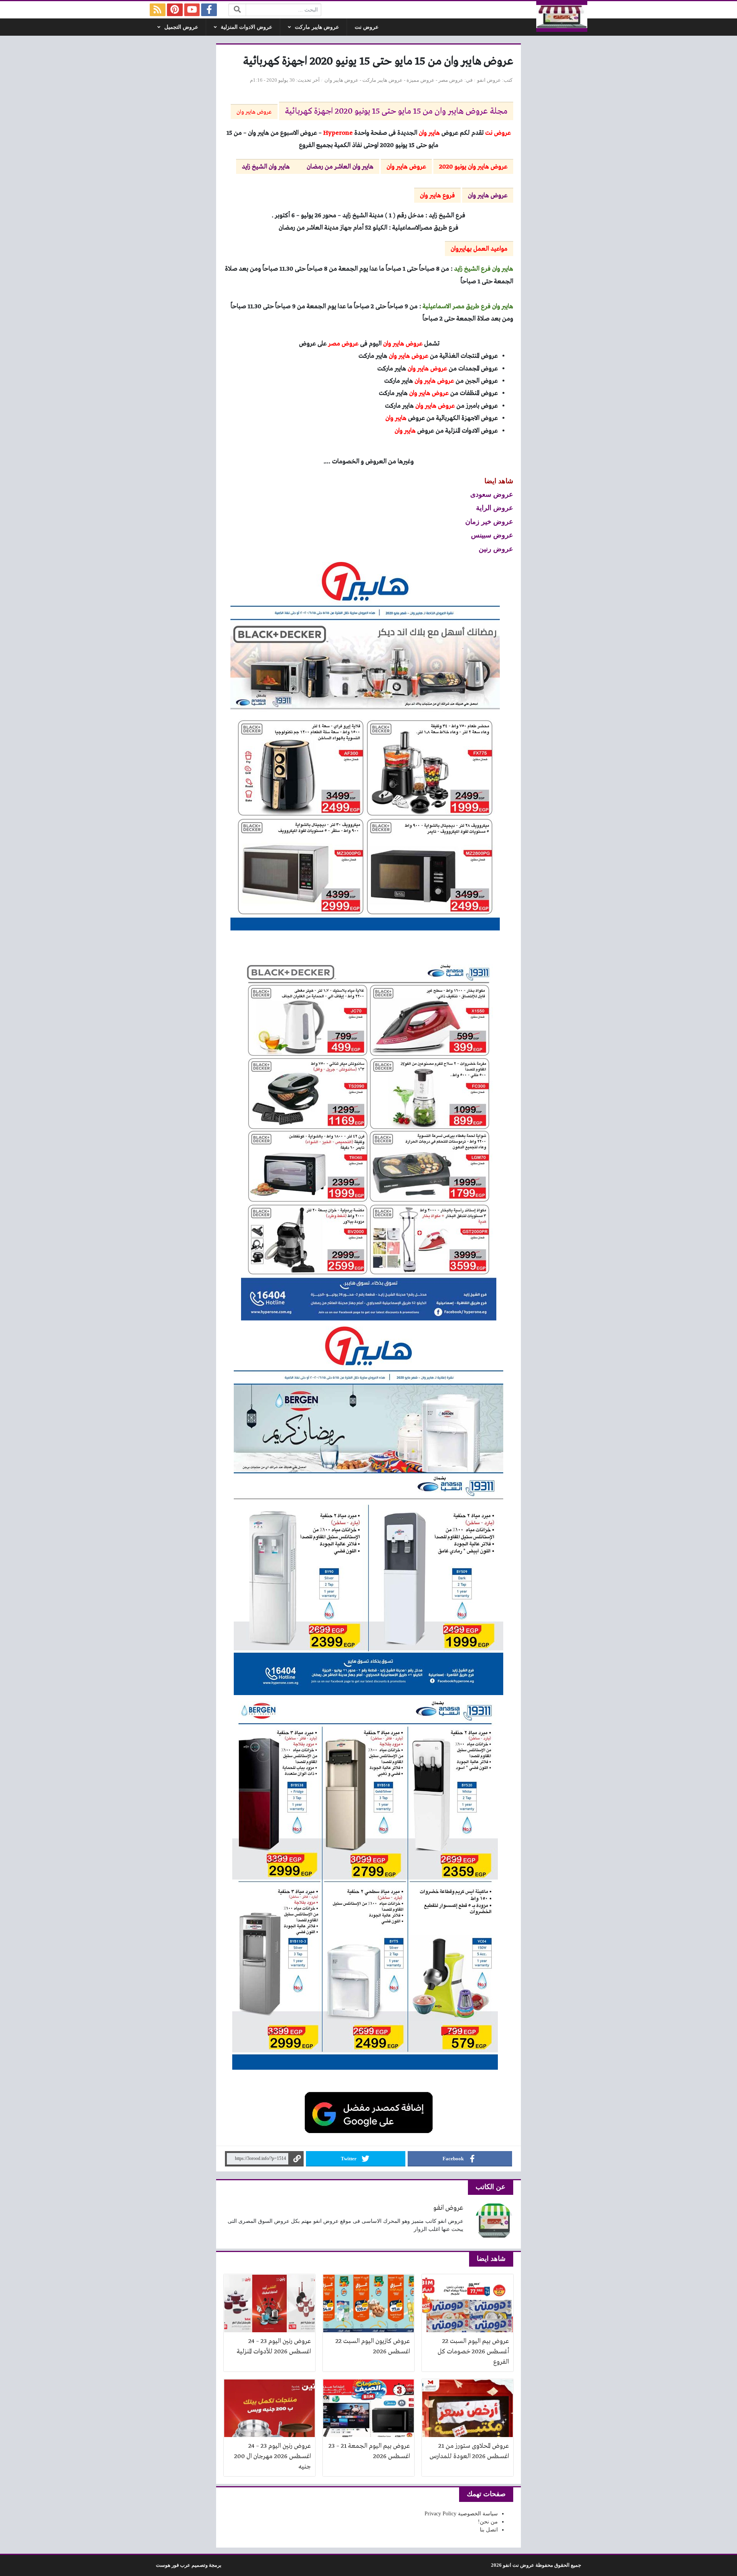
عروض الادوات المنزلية (246, 27)
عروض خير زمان (489, 521)
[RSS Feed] (158, 10)
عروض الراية (495, 507)
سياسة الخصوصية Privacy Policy (461, 2514)
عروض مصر (451, 80)
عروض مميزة (421, 80)
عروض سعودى (492, 494)
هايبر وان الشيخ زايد (266, 167)
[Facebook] (209, 10)
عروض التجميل (181, 27)
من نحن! (488, 2522)
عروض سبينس (492, 535)
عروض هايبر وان (341, 80)
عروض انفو (489, 80)
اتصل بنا (489, 2530)
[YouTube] (192, 10)
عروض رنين (496, 549)
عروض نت (367, 27)
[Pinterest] (175, 10)
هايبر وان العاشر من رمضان (340, 167)
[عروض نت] (562, 17)
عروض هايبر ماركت (317, 27)
